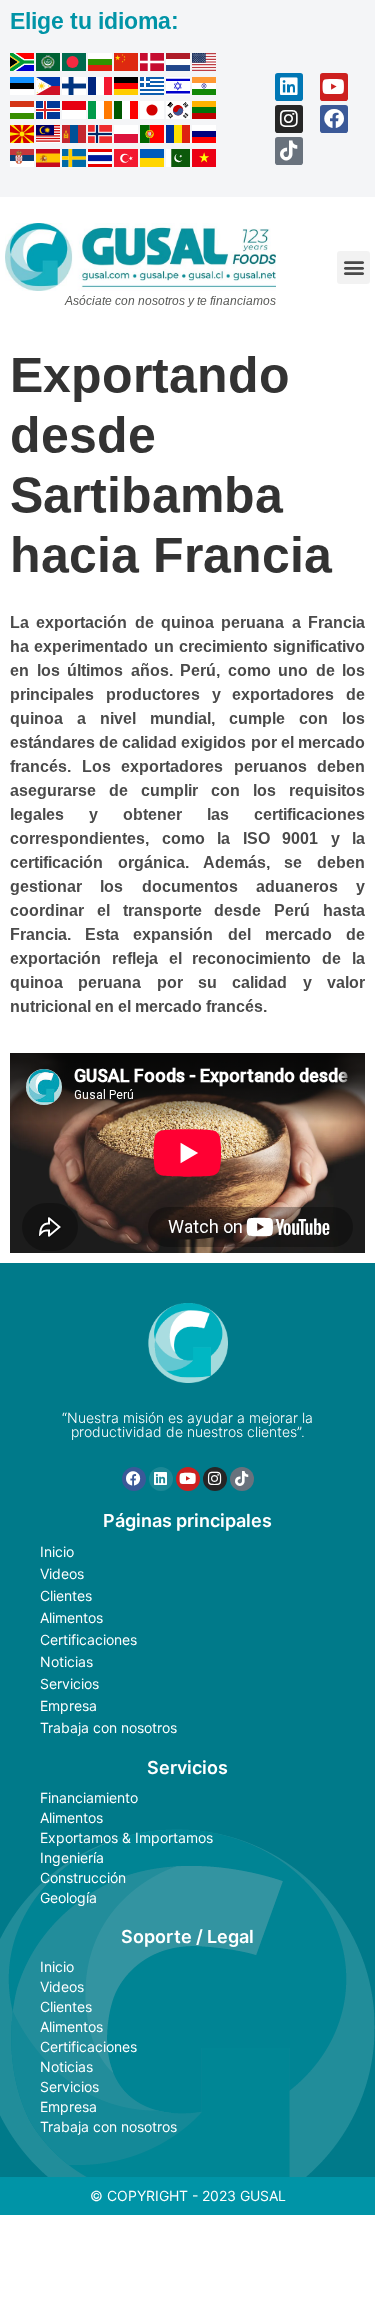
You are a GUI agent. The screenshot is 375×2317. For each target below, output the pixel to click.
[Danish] (153, 65)
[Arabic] (49, 65)
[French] (101, 89)
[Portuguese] (153, 137)
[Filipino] (49, 89)
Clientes (66, 1595)
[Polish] (127, 137)
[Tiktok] (289, 151)
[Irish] (101, 113)
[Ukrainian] (153, 161)
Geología (68, 1897)
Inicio (57, 1551)
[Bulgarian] (101, 65)
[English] (205, 65)
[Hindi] (205, 89)
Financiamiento (89, 1797)
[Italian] (127, 113)
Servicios (69, 1683)
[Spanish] (49, 161)
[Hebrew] (179, 89)
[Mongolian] (75, 137)
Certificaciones (88, 1639)
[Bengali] (75, 65)
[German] (127, 89)
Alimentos (71, 1617)
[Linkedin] (289, 87)
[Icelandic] (49, 113)
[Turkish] (127, 161)
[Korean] (179, 113)
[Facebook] (334, 119)
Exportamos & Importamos (126, 1837)
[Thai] (101, 161)
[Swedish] (75, 161)
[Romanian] (179, 137)
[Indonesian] (75, 113)
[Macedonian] (23, 137)
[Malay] (49, 137)
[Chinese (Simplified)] (127, 65)
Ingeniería (72, 1857)
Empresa (68, 1705)
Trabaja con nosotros (108, 1727)
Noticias (66, 1661)
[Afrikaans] (23, 65)
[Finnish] (75, 89)
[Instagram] (289, 119)
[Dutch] (179, 65)
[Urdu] (179, 161)
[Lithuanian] (205, 113)
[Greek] (153, 89)
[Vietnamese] (205, 161)
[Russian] (205, 137)
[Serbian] (23, 161)
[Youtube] (334, 87)
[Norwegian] (101, 137)
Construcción (83, 1877)
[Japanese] (153, 113)
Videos (62, 1573)
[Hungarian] (23, 113)
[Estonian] (23, 89)
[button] (353, 267)
